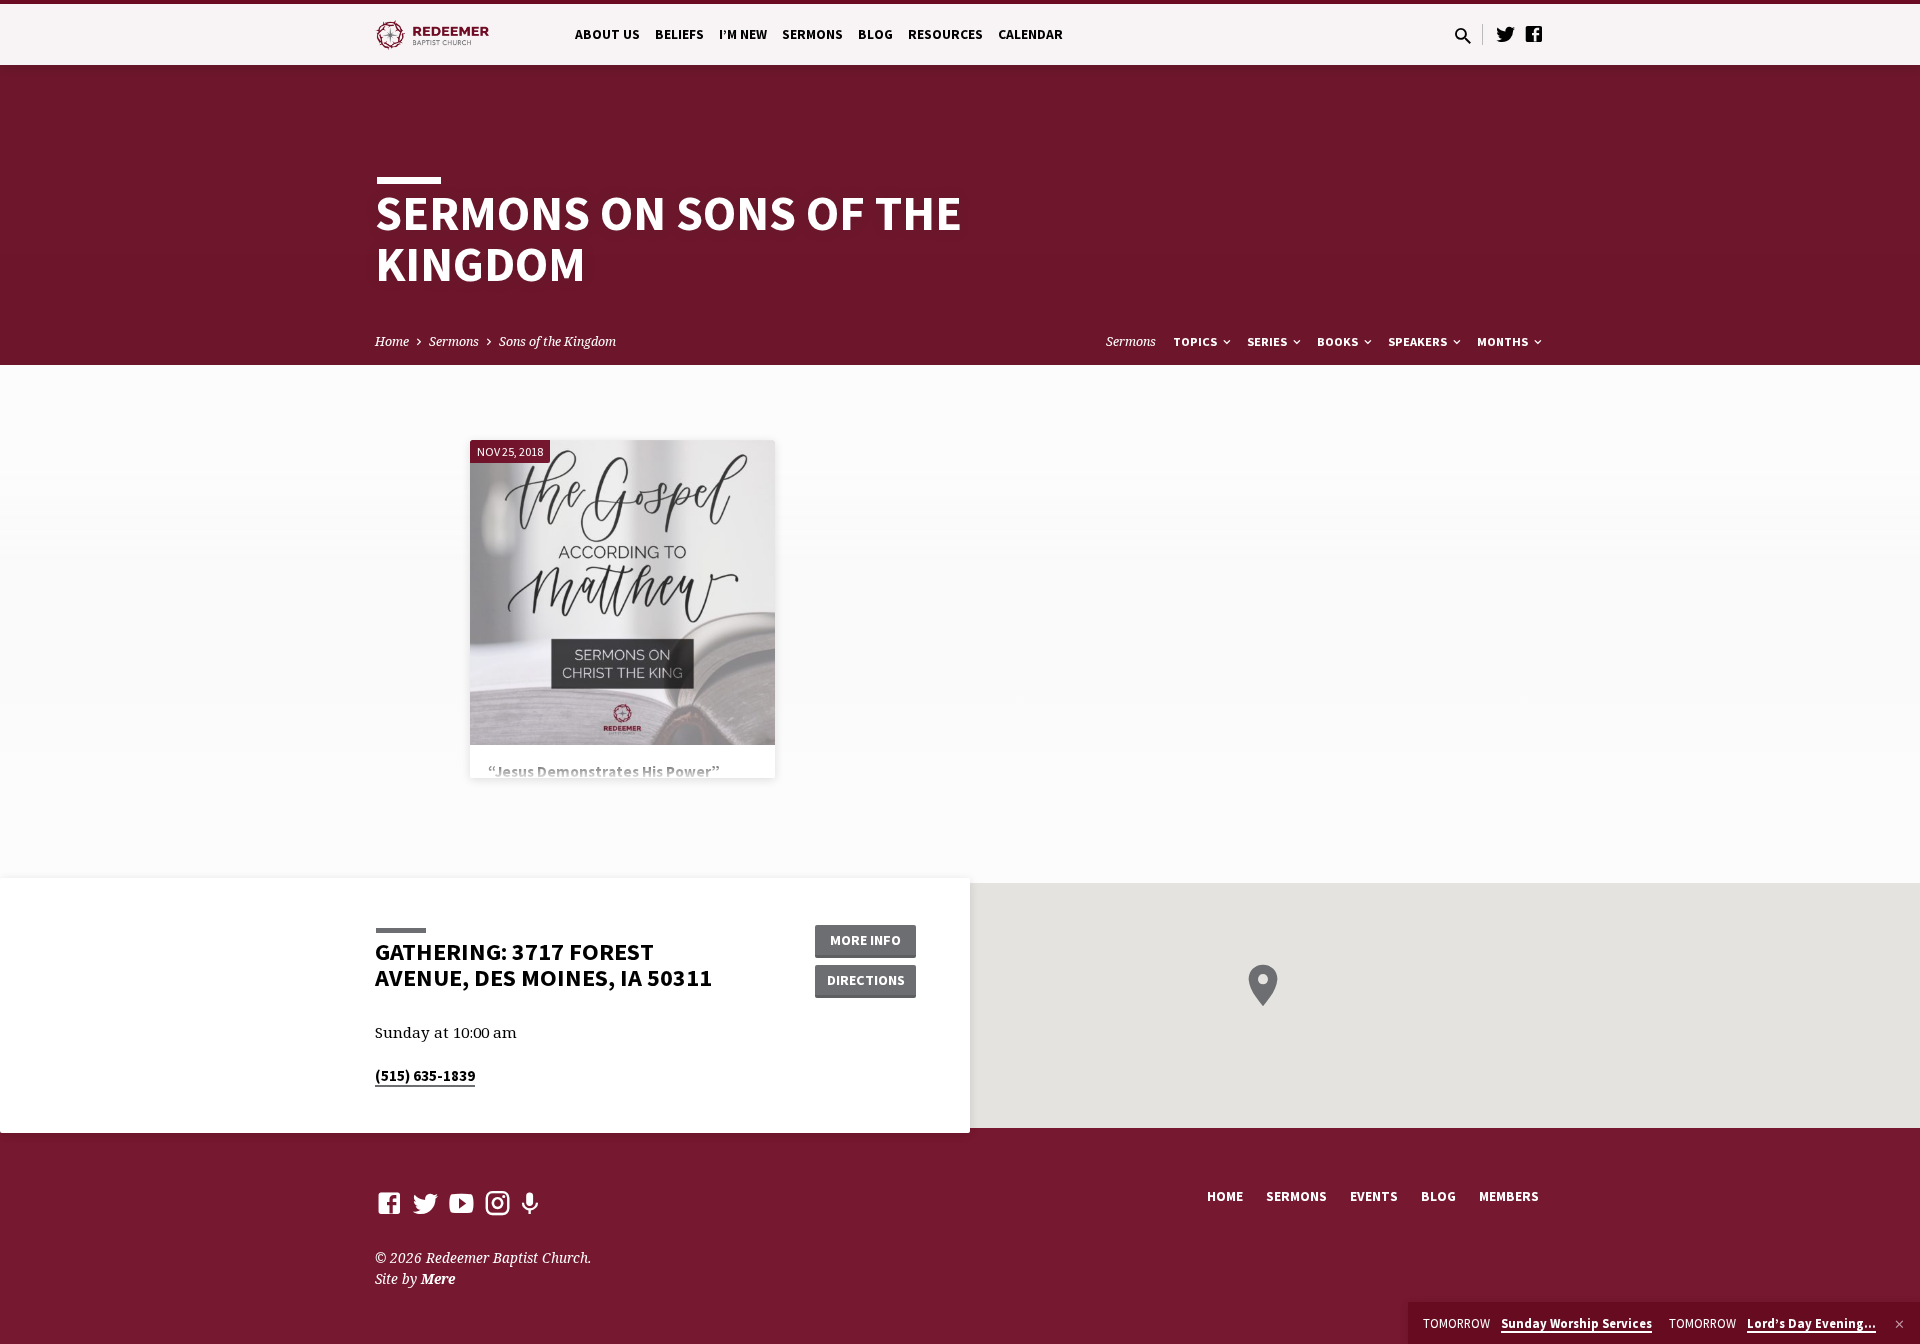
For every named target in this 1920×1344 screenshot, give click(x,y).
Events (1374, 1196)
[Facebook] (1534, 33)
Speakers (1419, 341)
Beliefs (679, 34)
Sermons (812, 34)
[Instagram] (497, 1202)
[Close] (1899, 1324)
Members (1509, 1196)
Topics (1196, 341)
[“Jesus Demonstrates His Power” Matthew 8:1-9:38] (622, 592)
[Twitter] (1506, 33)
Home (392, 341)
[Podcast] (529, 1203)
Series (1268, 341)
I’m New (743, 34)
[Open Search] (1463, 35)
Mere (438, 1278)
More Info (865, 940)
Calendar (1030, 34)
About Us (607, 34)
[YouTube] (461, 1202)
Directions (866, 980)
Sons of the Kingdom (557, 341)
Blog (875, 34)
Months (1504, 341)
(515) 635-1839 (425, 1075)
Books (1339, 341)
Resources (945, 34)
